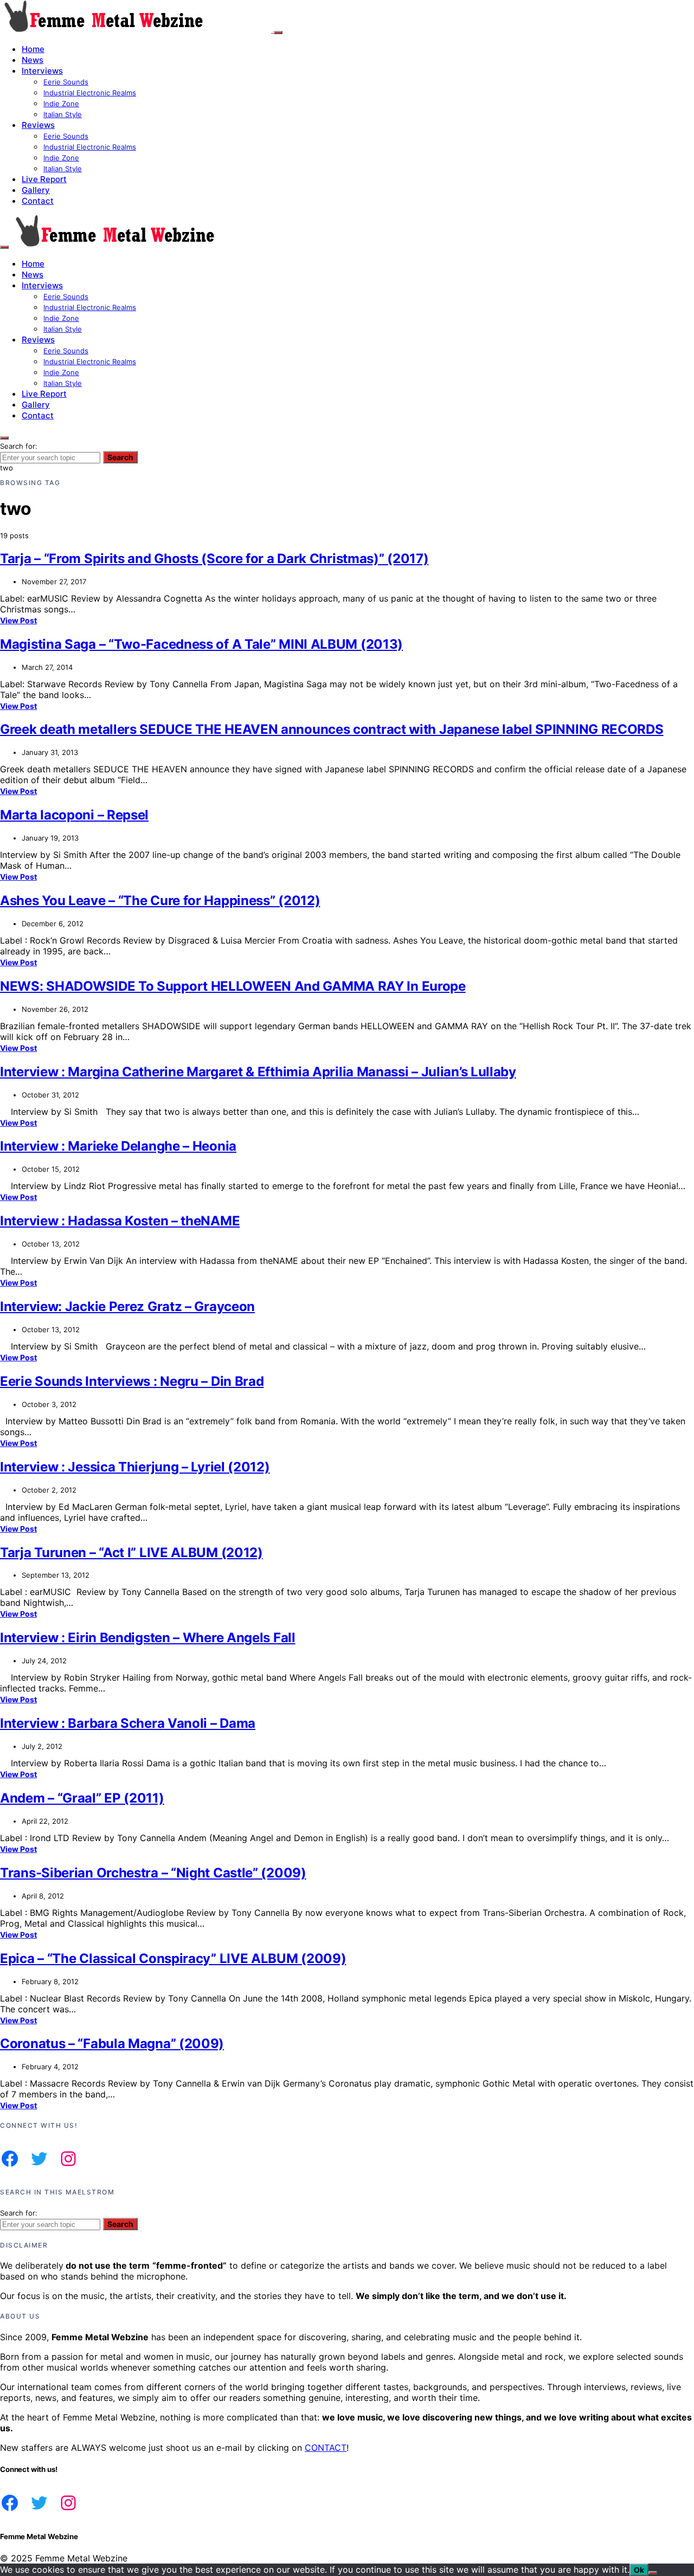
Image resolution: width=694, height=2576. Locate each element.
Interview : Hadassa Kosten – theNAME (120, 1221)
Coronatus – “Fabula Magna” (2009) (112, 2044)
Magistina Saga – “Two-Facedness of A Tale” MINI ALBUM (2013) (201, 644)
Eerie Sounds (66, 82)
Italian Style (63, 114)
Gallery (36, 190)
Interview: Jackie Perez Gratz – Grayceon (127, 1306)
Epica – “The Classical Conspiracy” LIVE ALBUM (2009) (173, 1958)
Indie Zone (61, 104)
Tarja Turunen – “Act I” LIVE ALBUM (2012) (131, 1552)
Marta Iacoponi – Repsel (74, 815)
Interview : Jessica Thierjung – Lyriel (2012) (135, 1467)
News (33, 60)
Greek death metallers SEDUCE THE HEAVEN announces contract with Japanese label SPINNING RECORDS (332, 729)
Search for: (19, 446)
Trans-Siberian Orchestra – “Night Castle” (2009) (153, 1873)
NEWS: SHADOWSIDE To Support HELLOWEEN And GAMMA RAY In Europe (233, 986)
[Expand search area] (4, 247)
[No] (653, 2573)
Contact (38, 201)
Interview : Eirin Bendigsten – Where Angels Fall (148, 1638)
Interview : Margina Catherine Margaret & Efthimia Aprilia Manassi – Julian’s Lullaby (258, 1072)
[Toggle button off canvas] (278, 33)
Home (33, 49)
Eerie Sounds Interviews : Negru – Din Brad (132, 1381)
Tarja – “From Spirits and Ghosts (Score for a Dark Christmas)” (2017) (214, 559)
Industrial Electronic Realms (90, 93)
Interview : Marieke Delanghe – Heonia (118, 1146)
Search (120, 457)
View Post (18, 620)
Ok (639, 2570)
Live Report (44, 179)
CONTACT (326, 2448)
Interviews (42, 71)
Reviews (38, 125)
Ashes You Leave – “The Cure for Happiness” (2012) (160, 900)
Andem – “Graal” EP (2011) (82, 1798)
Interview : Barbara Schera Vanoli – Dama (128, 1723)
